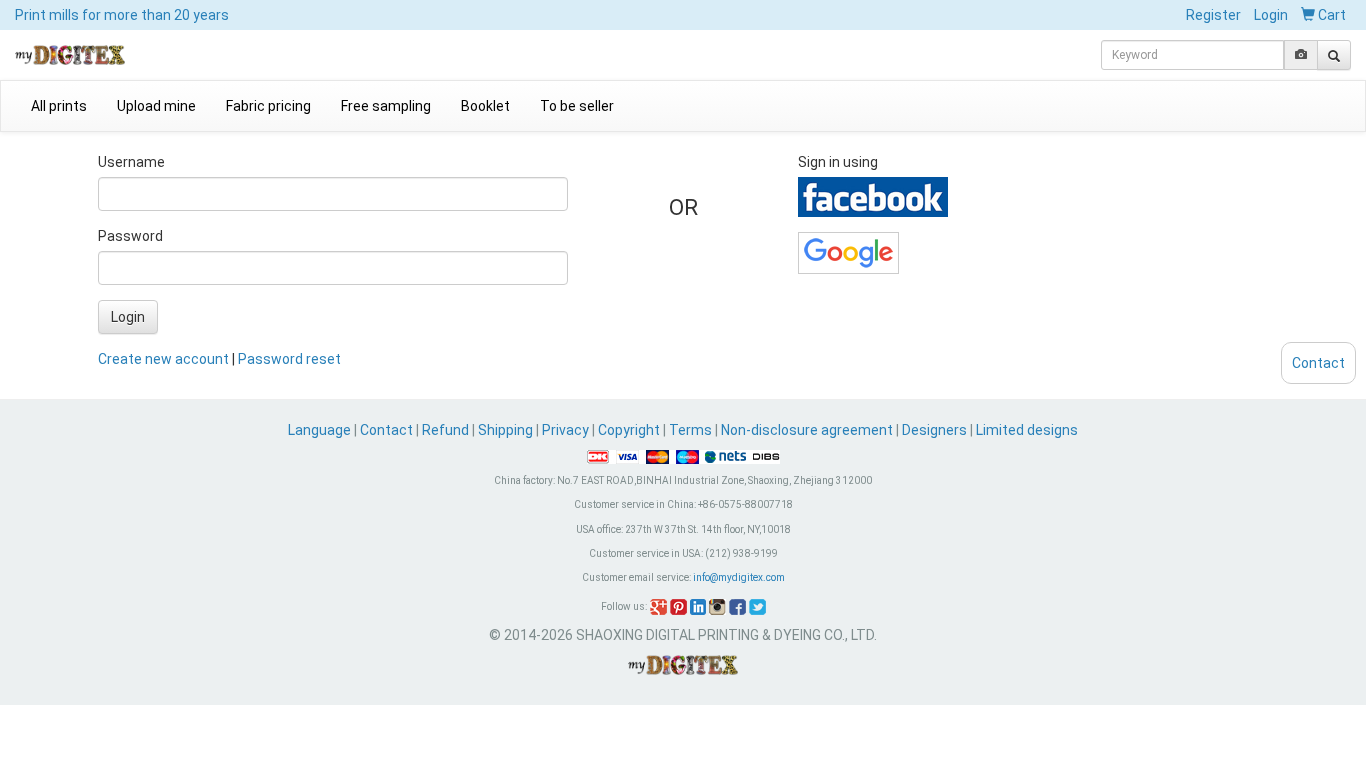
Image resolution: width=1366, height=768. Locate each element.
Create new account (163, 359)
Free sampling (386, 106)
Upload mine (156, 106)
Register (1213, 15)
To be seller (577, 106)
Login (1271, 15)
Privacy (565, 430)
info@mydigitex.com (739, 577)
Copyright (629, 430)
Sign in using (838, 162)
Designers (934, 430)
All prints (59, 106)
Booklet (485, 106)
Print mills (122, 15)
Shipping (505, 430)
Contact (386, 430)
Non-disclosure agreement (807, 430)
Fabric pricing (268, 106)
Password (130, 236)
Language (321, 430)
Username (131, 162)
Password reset (289, 359)
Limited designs (1027, 430)
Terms (690, 430)
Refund (445, 430)
